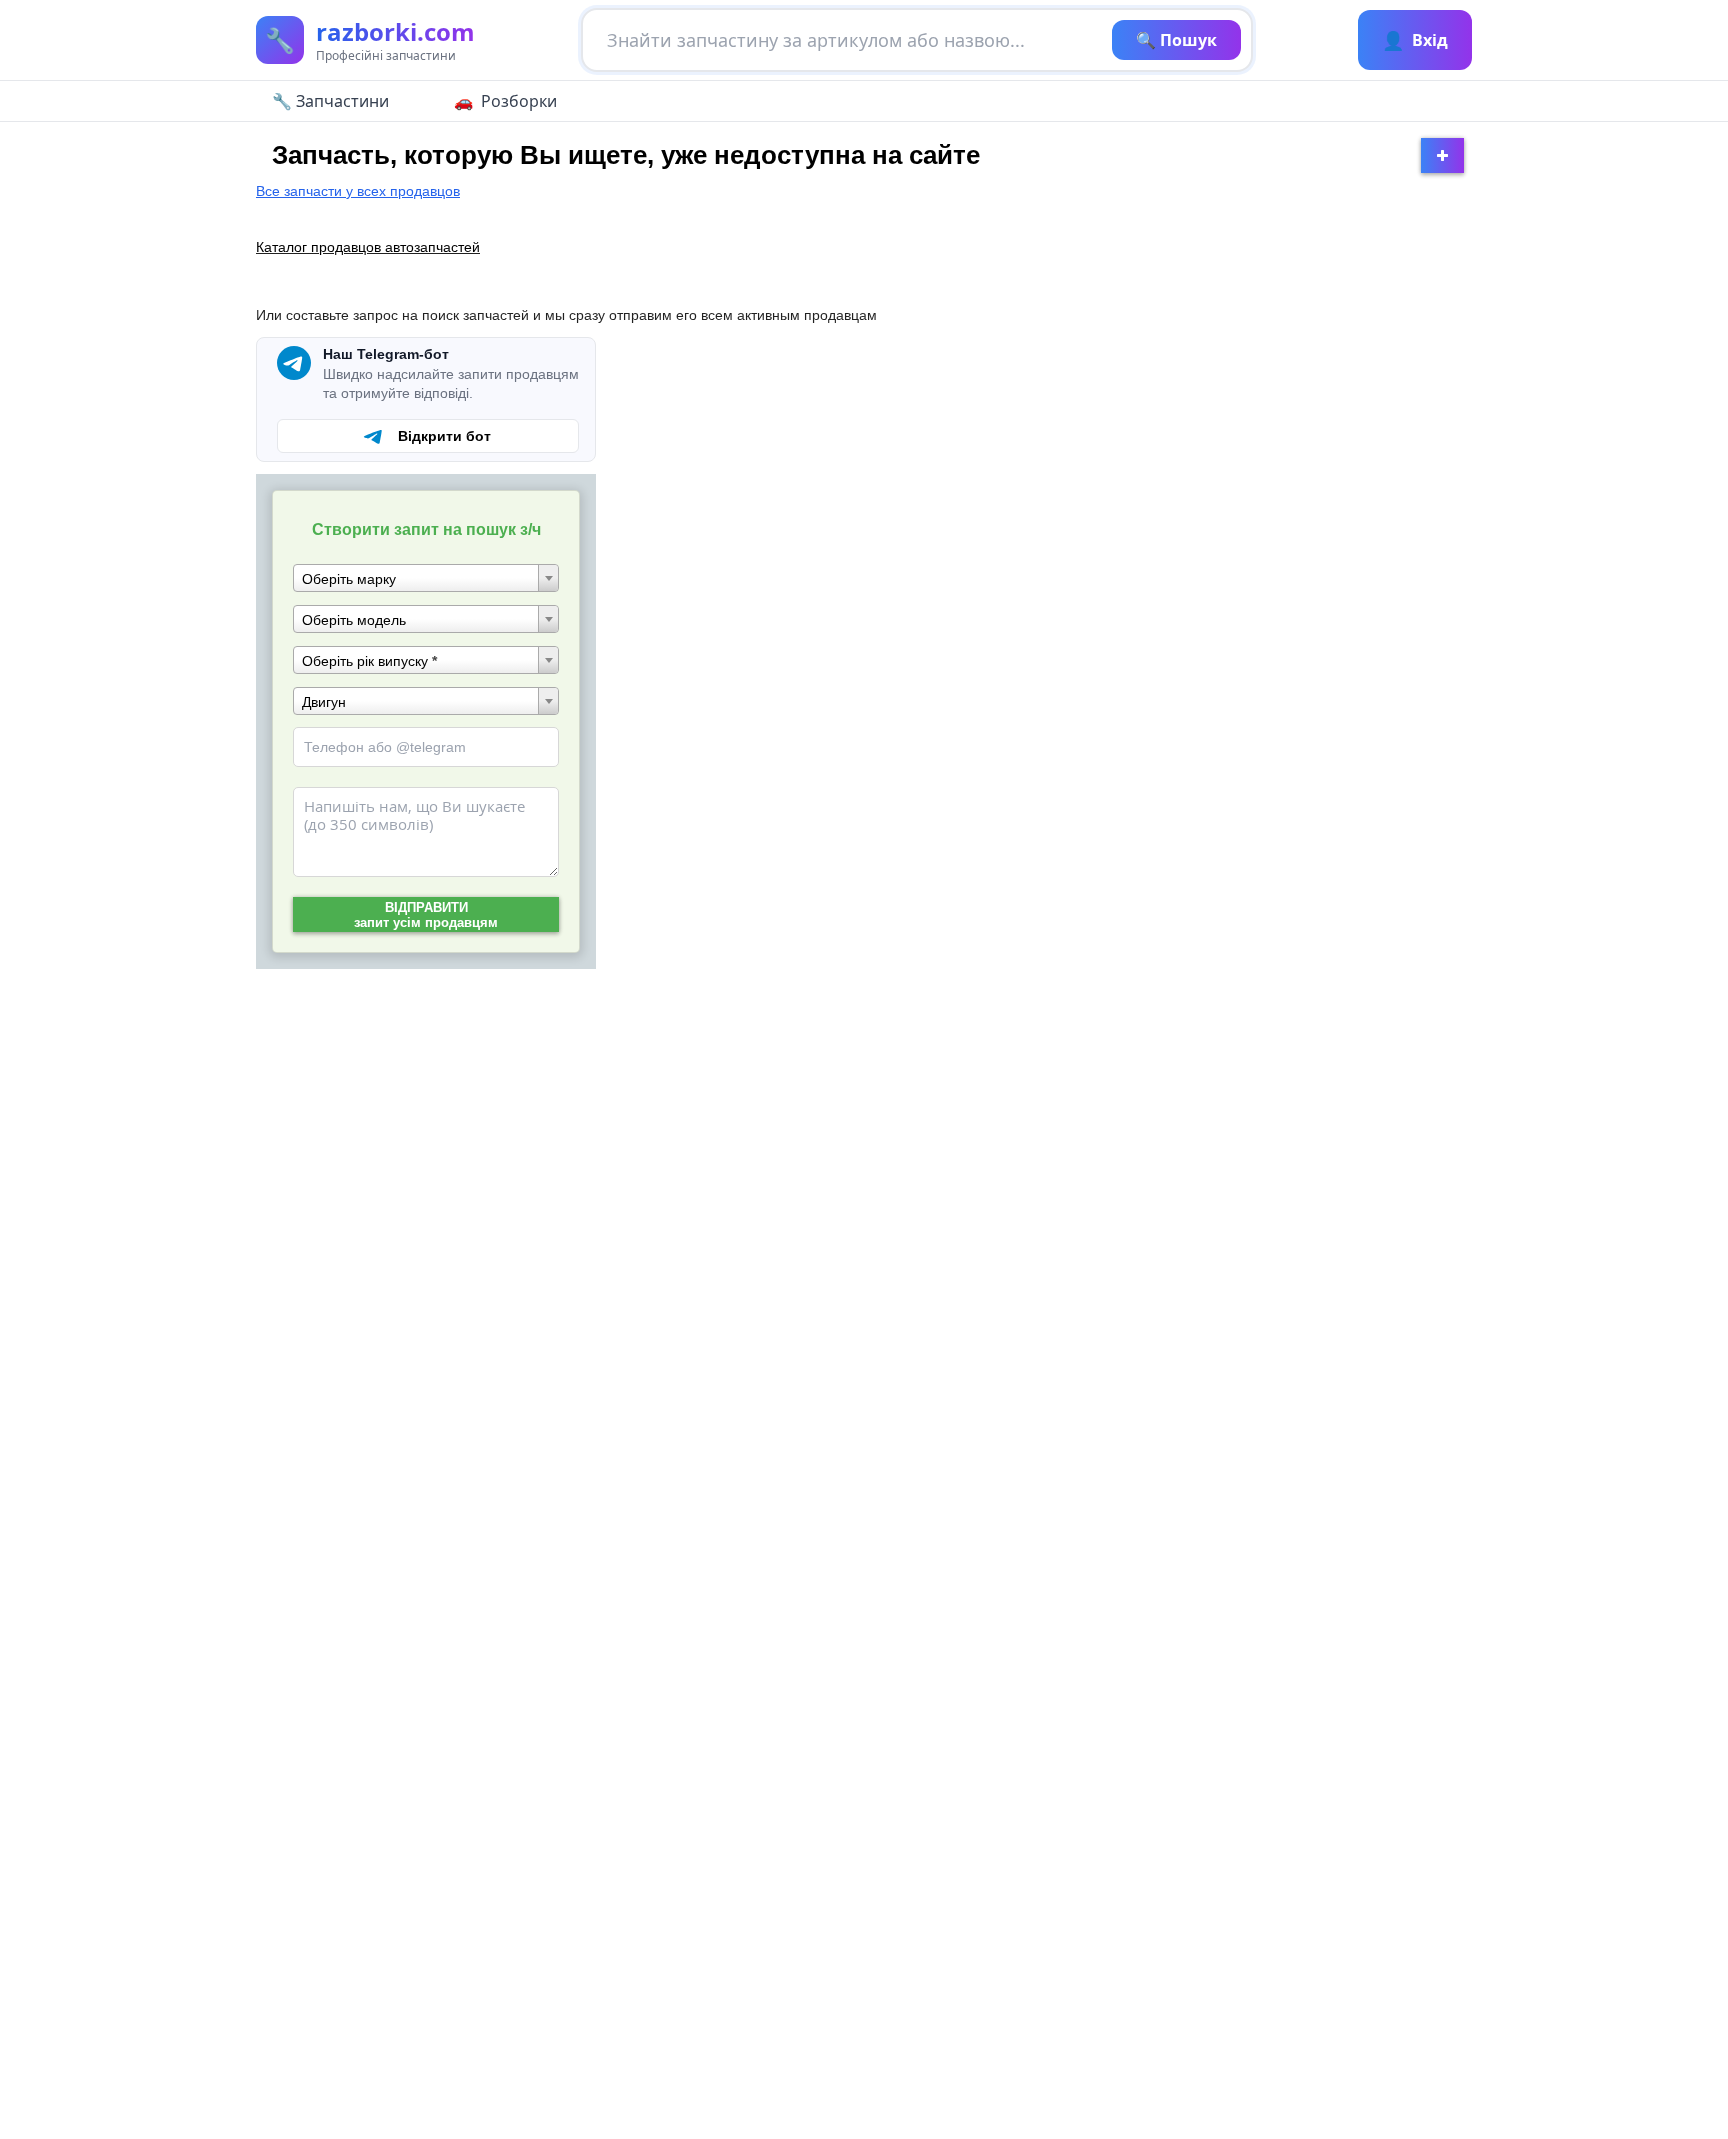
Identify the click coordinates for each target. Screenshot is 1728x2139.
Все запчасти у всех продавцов (358, 191)
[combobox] (426, 578)
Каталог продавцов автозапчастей (368, 247)
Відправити (426, 915)
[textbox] (426, 579)
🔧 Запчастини (330, 101)
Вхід (1415, 40)
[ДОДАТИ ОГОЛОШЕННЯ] (1442, 155)
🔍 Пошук (1176, 40)
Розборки (519, 101)
